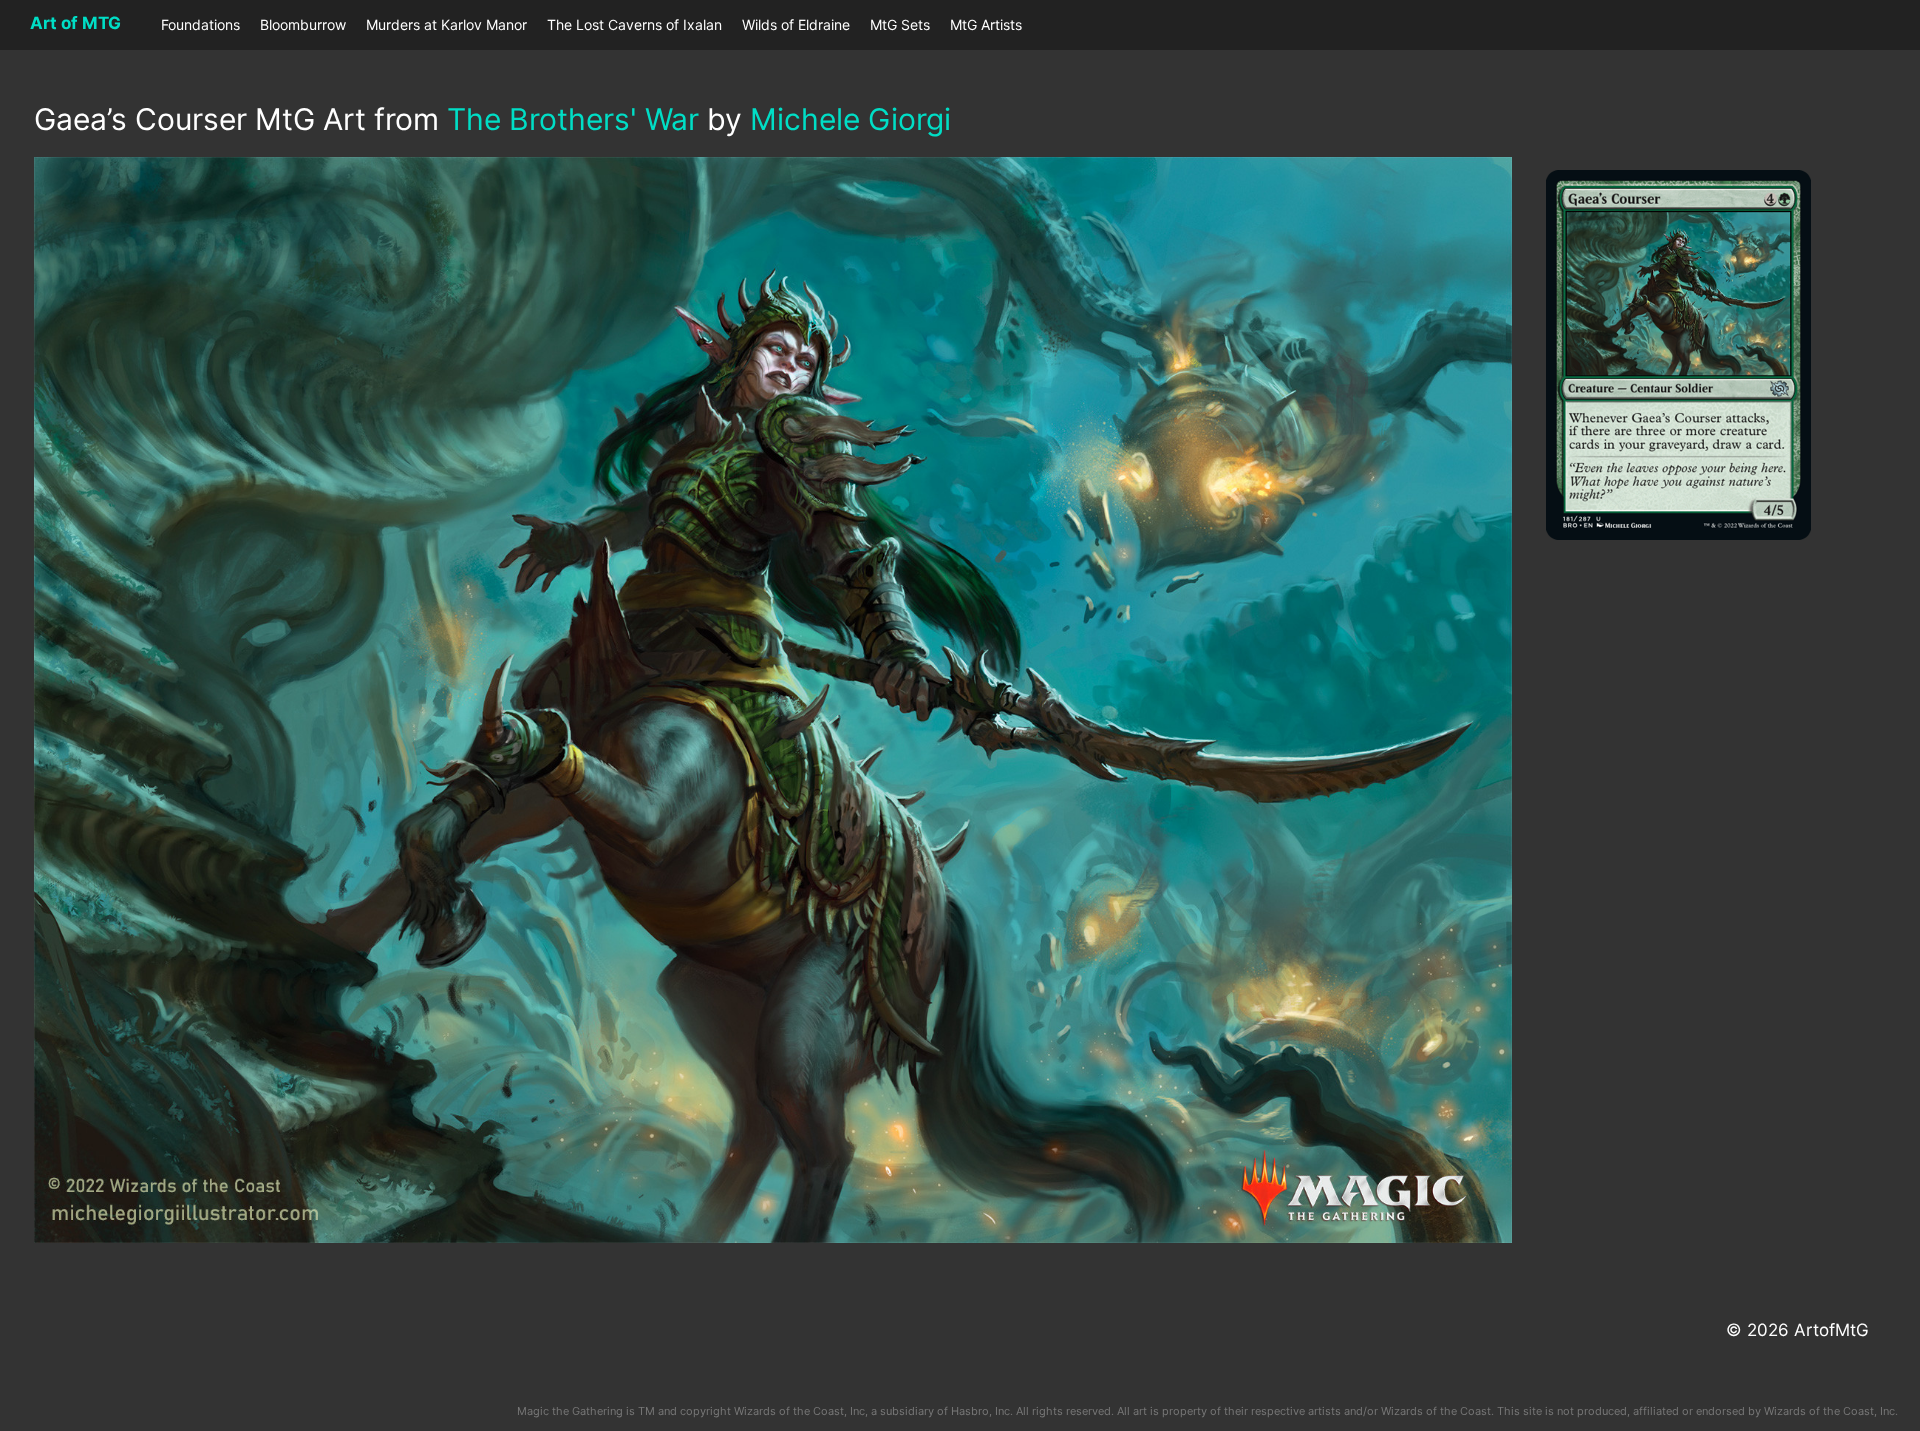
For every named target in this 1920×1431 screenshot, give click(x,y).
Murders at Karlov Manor (446, 24)
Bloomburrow (303, 24)
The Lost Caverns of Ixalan (634, 24)
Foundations (200, 24)
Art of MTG (75, 23)
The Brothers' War (573, 119)
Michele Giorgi (850, 119)
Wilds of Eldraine (796, 24)
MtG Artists (986, 24)
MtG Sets (900, 24)
